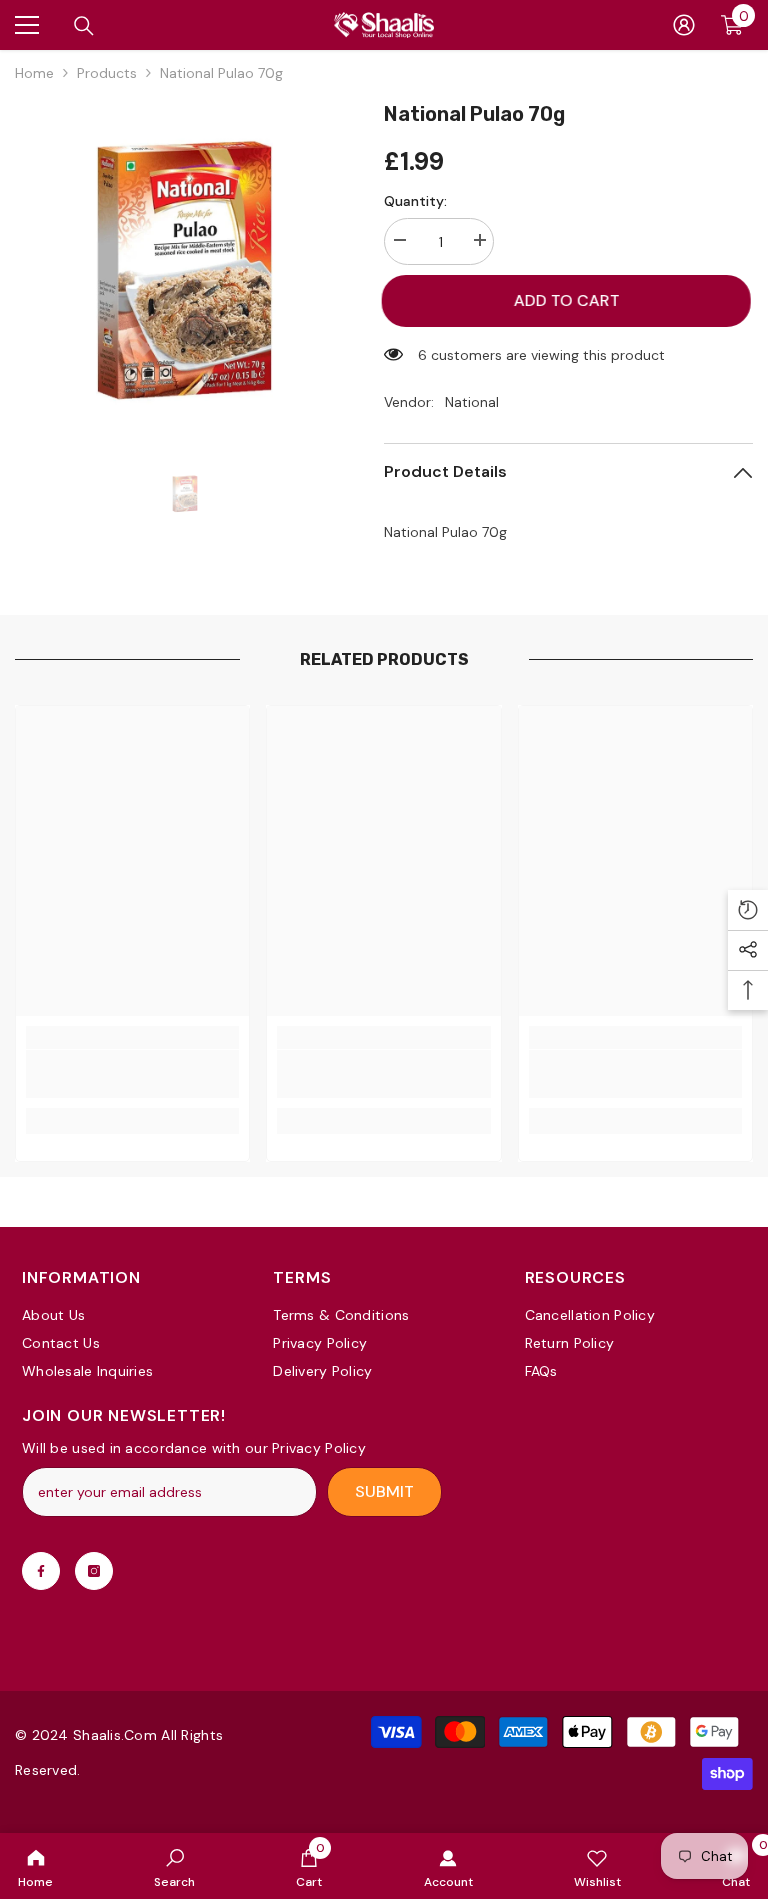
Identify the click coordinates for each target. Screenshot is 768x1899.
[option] (184, 268)
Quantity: (415, 201)
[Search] (84, 26)
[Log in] (684, 25)
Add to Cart (571, 300)
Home (34, 73)
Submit (384, 1491)
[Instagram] (94, 1571)
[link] (174, 1866)
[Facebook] (41, 1571)
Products (107, 73)
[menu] (27, 25)
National (472, 402)
